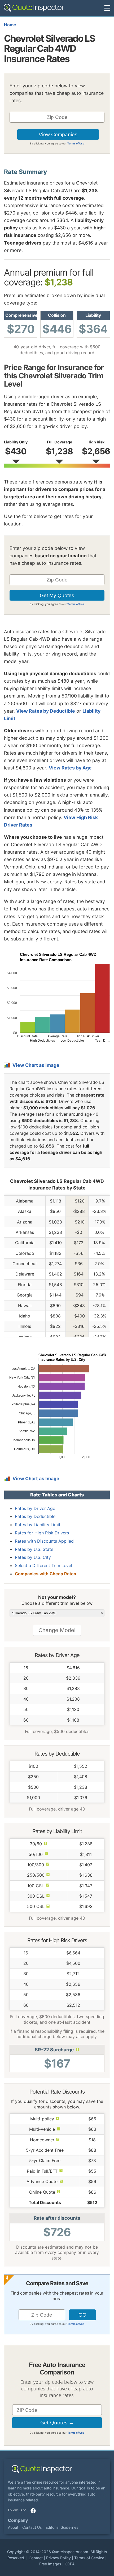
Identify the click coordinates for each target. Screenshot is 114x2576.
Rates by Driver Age (35, 1508)
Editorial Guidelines (62, 2527)
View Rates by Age (70, 768)
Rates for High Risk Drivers (42, 1533)
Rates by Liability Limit (38, 1525)
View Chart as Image (36, 1065)
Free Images (50, 2564)
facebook (33, 2511)
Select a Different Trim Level (43, 1565)
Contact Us (32, 2527)
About (13, 2527)
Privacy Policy (58, 2558)
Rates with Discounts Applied (44, 1541)
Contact (36, 2558)
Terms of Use (76, 143)
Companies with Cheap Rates (45, 1574)
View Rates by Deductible (46, 711)
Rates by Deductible (35, 1516)
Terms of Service (89, 2558)
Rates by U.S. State (34, 1549)
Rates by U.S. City (33, 1557)
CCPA (70, 2564)
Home (10, 25)
